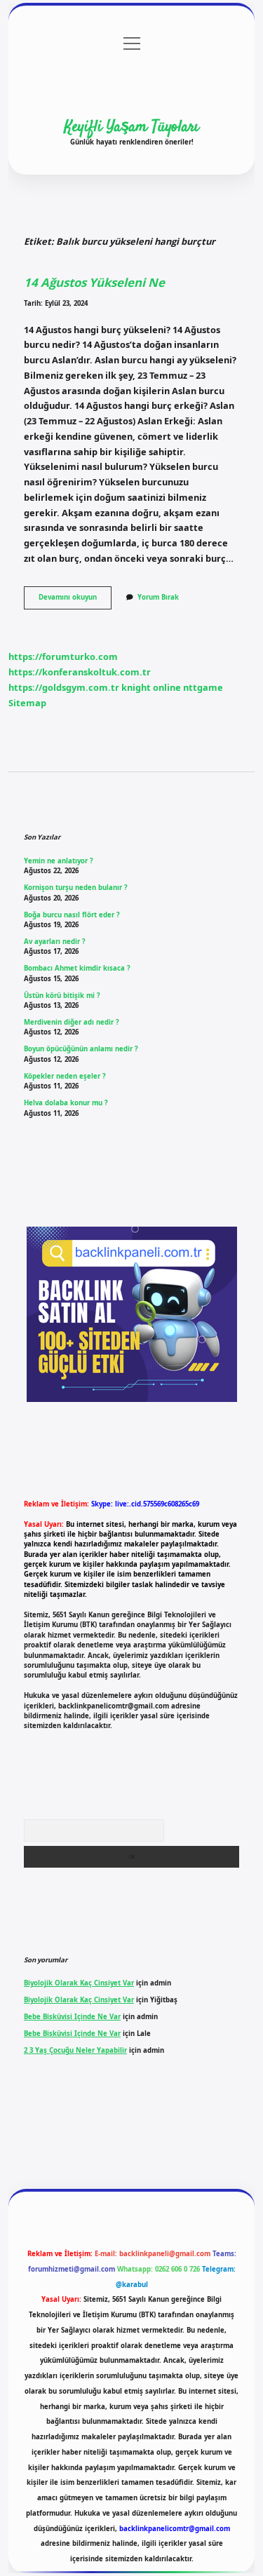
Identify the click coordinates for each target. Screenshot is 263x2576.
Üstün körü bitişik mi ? (62, 996)
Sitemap (27, 703)
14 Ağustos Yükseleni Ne (94, 282)
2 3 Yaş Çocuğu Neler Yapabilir (75, 2050)
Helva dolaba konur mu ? (66, 1103)
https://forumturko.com (63, 656)
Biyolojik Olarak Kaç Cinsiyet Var (79, 1983)
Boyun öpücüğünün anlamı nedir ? (81, 1049)
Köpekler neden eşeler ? (65, 1076)
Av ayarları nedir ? (55, 942)
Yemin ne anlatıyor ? (59, 861)
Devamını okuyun (75, 600)
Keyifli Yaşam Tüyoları (132, 127)
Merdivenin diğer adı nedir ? (72, 1022)
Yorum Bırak (158, 597)
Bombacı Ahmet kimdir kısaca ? (77, 968)
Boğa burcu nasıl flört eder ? (72, 915)
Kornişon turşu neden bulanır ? (76, 888)
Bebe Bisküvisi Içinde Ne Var (72, 2017)
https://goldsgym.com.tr (64, 687)
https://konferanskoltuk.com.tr (80, 672)
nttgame (203, 687)
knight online (151, 687)
